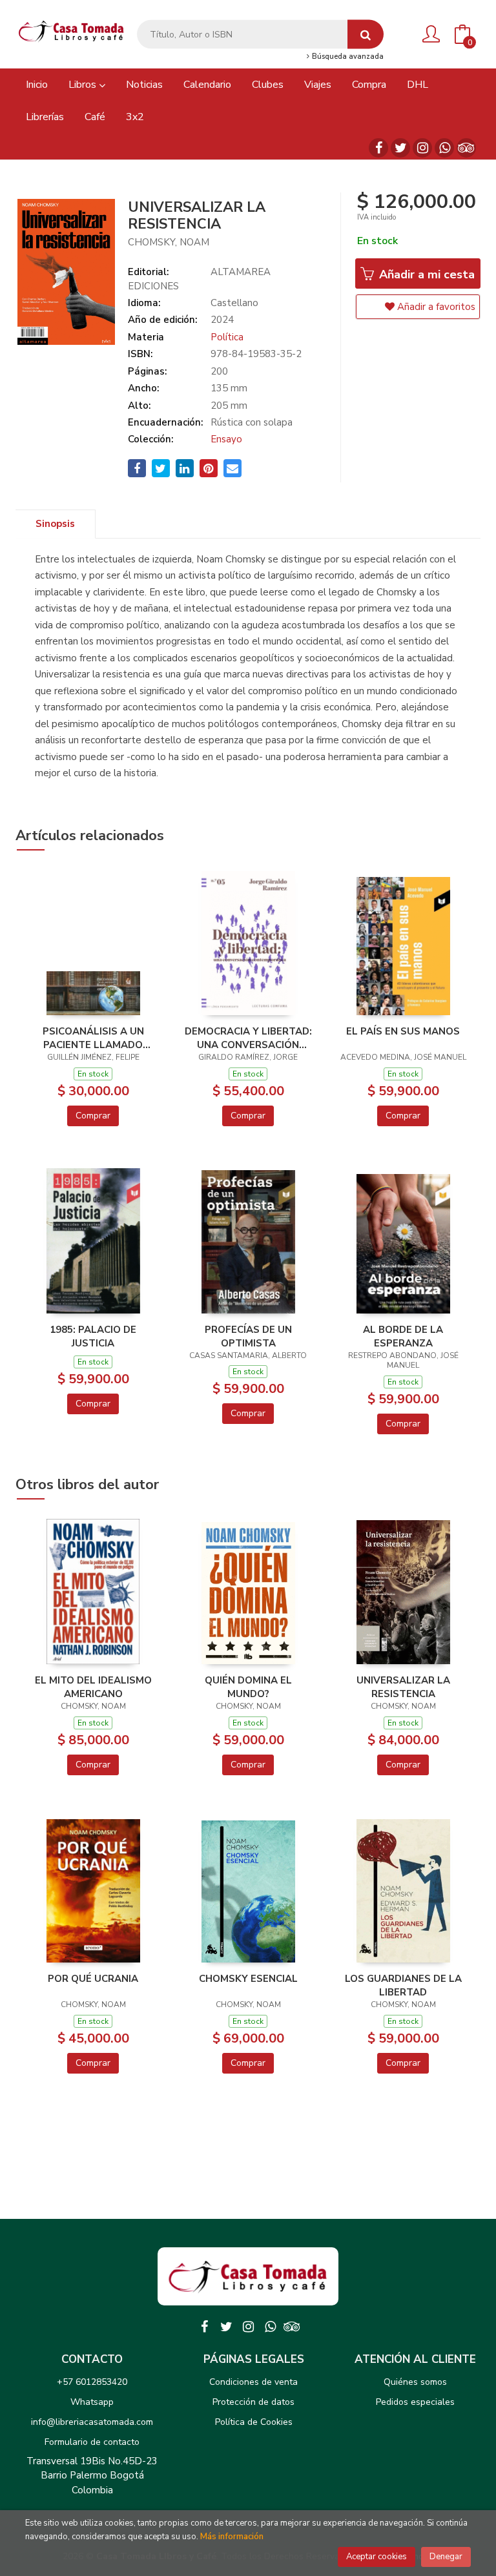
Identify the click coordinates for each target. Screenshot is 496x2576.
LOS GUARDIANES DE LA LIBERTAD (403, 1985)
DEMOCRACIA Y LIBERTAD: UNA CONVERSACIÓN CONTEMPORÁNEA (248, 1038)
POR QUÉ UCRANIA (93, 1979)
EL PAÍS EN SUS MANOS (403, 1031)
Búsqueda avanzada (347, 57)
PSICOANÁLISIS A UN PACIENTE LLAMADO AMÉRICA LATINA (93, 1038)
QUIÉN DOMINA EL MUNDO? (248, 1687)
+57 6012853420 (92, 2382)
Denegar (446, 2557)
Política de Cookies (254, 2422)
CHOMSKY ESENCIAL (248, 1979)
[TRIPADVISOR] (466, 148)
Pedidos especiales (415, 2402)
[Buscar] (366, 35)
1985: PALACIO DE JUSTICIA (93, 1336)
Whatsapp (92, 2402)
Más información (232, 2537)
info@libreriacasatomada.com (92, 2422)
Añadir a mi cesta (425, 274)
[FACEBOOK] (378, 148)
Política (227, 337)
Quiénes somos (415, 2382)
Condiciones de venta (253, 2382)
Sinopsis (55, 524)
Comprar (93, 1116)
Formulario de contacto (92, 2442)
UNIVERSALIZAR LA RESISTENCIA (403, 1687)
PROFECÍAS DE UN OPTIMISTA (248, 1336)
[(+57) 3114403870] (444, 148)
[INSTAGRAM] (422, 148)
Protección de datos (253, 2402)
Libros (84, 85)
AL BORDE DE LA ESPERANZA (403, 1336)
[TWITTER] (400, 148)
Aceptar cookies (377, 2557)
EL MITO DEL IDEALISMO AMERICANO (93, 1687)
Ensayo (226, 439)
